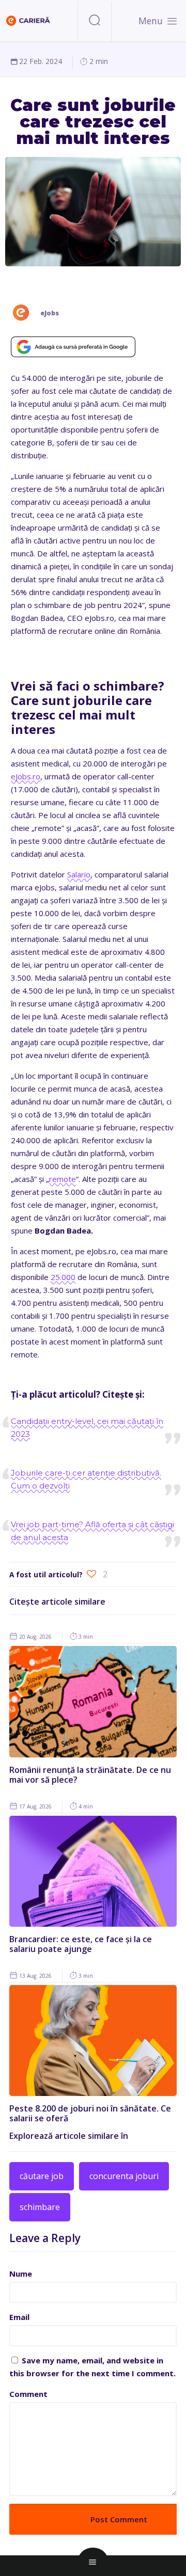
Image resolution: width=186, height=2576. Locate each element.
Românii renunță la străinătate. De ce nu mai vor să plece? (90, 1775)
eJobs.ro (26, 776)
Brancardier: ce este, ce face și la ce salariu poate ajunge (81, 1944)
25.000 (63, 1277)
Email (19, 2317)
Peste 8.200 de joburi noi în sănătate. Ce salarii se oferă (90, 2113)
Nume (21, 2274)
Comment (28, 2394)
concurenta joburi (124, 2176)
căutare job (42, 2176)
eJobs (50, 313)
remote (63, 1179)
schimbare (40, 2207)
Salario (79, 874)
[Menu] (172, 21)
